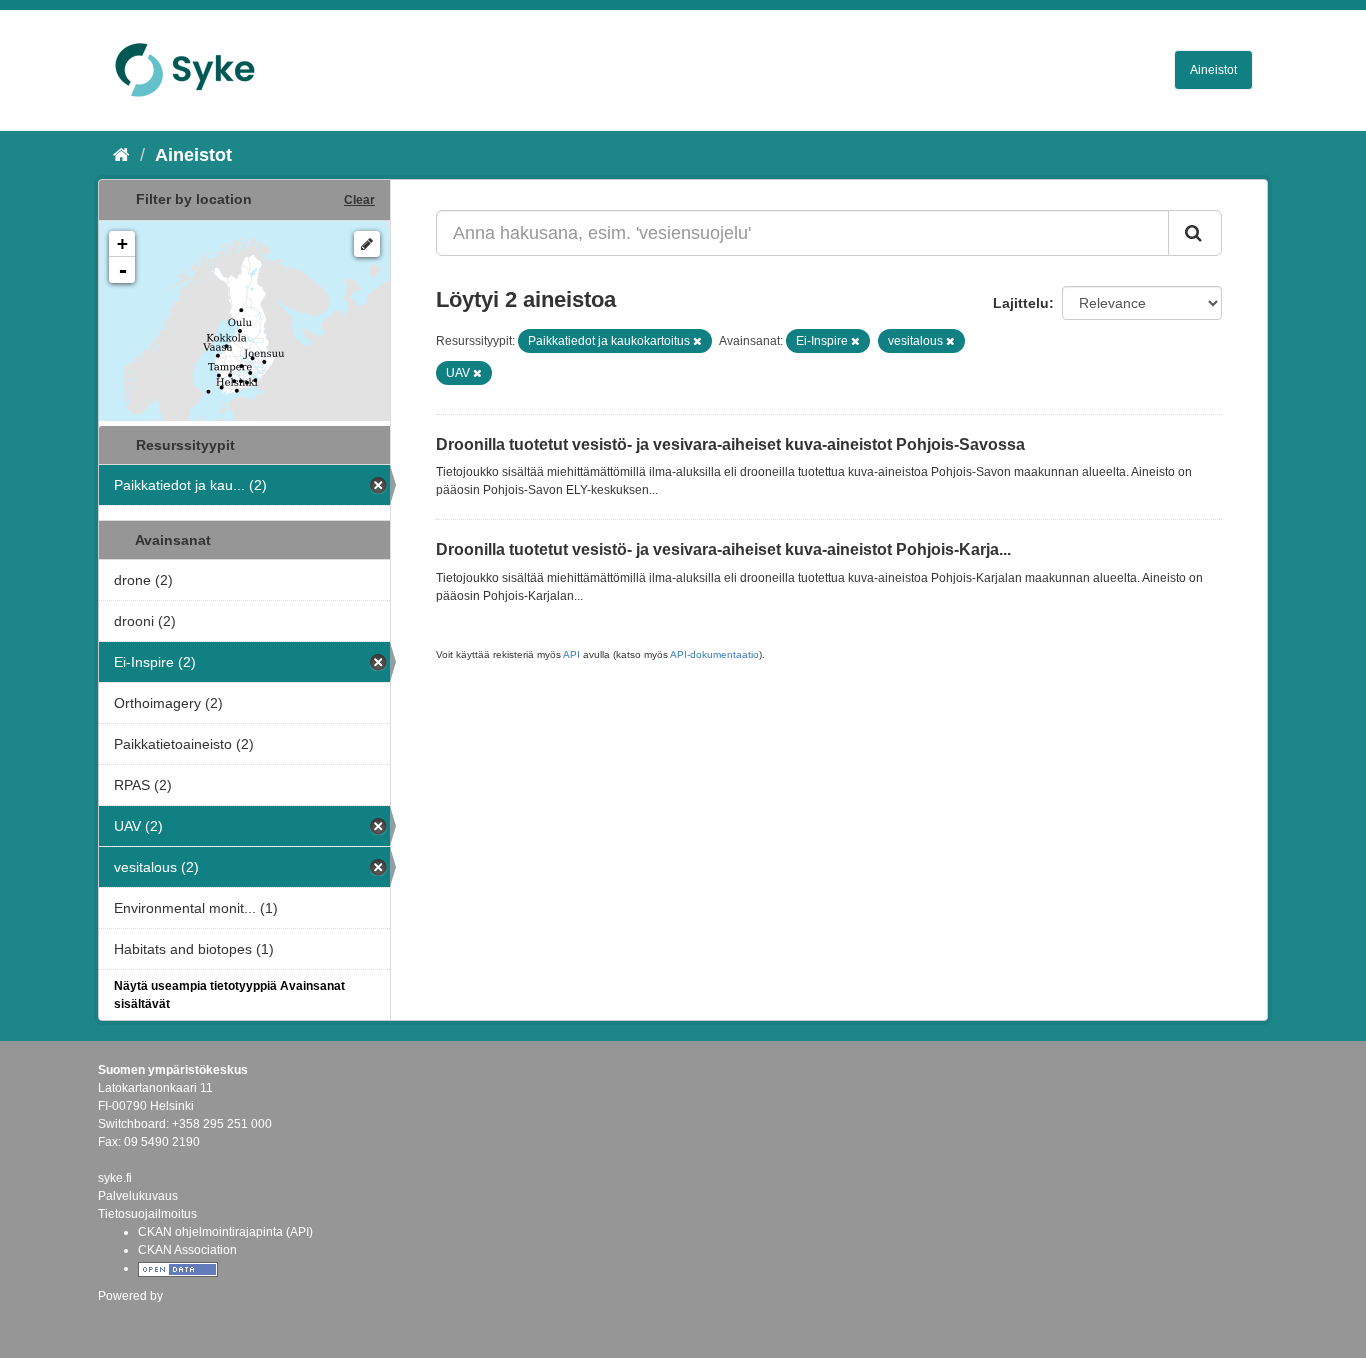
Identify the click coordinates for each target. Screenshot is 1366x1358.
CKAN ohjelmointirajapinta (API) (225, 1232)
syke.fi (115, 1178)
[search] (1195, 233)
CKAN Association (187, 1250)
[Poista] (697, 341)
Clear (359, 200)
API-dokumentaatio (714, 654)
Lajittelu (1021, 303)
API (571, 654)
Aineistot (1213, 70)
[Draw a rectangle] (367, 244)
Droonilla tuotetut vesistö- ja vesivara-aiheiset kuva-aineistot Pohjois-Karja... (723, 549)
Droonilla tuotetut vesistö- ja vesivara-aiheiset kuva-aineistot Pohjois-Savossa (730, 444)
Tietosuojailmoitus (147, 1214)
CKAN (132, 1317)
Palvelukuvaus (138, 1196)
